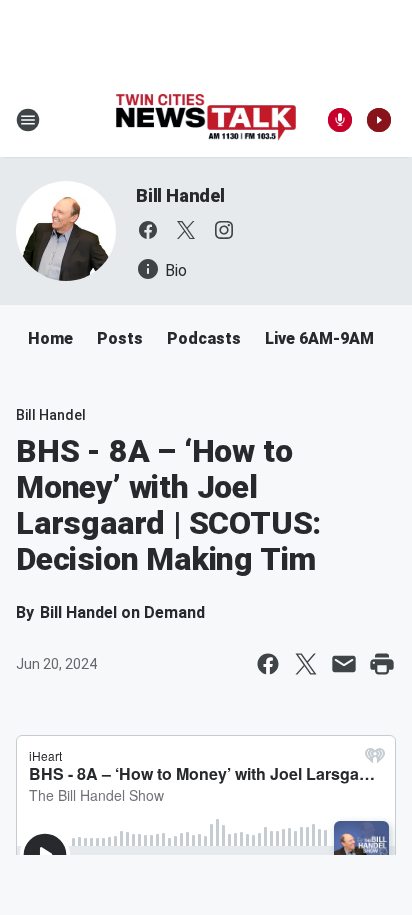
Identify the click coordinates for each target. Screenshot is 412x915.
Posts (120, 338)
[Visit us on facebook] (148, 230)
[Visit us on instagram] (224, 230)
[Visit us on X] (186, 230)
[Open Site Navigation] (28, 120)
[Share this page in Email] (344, 664)
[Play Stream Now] (379, 120)
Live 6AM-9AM (319, 338)
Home (50, 338)
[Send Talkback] (340, 120)
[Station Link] (206, 119)
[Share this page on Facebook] (268, 664)
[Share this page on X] (306, 664)
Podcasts (204, 338)
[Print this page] (382, 664)
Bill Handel (180, 195)
